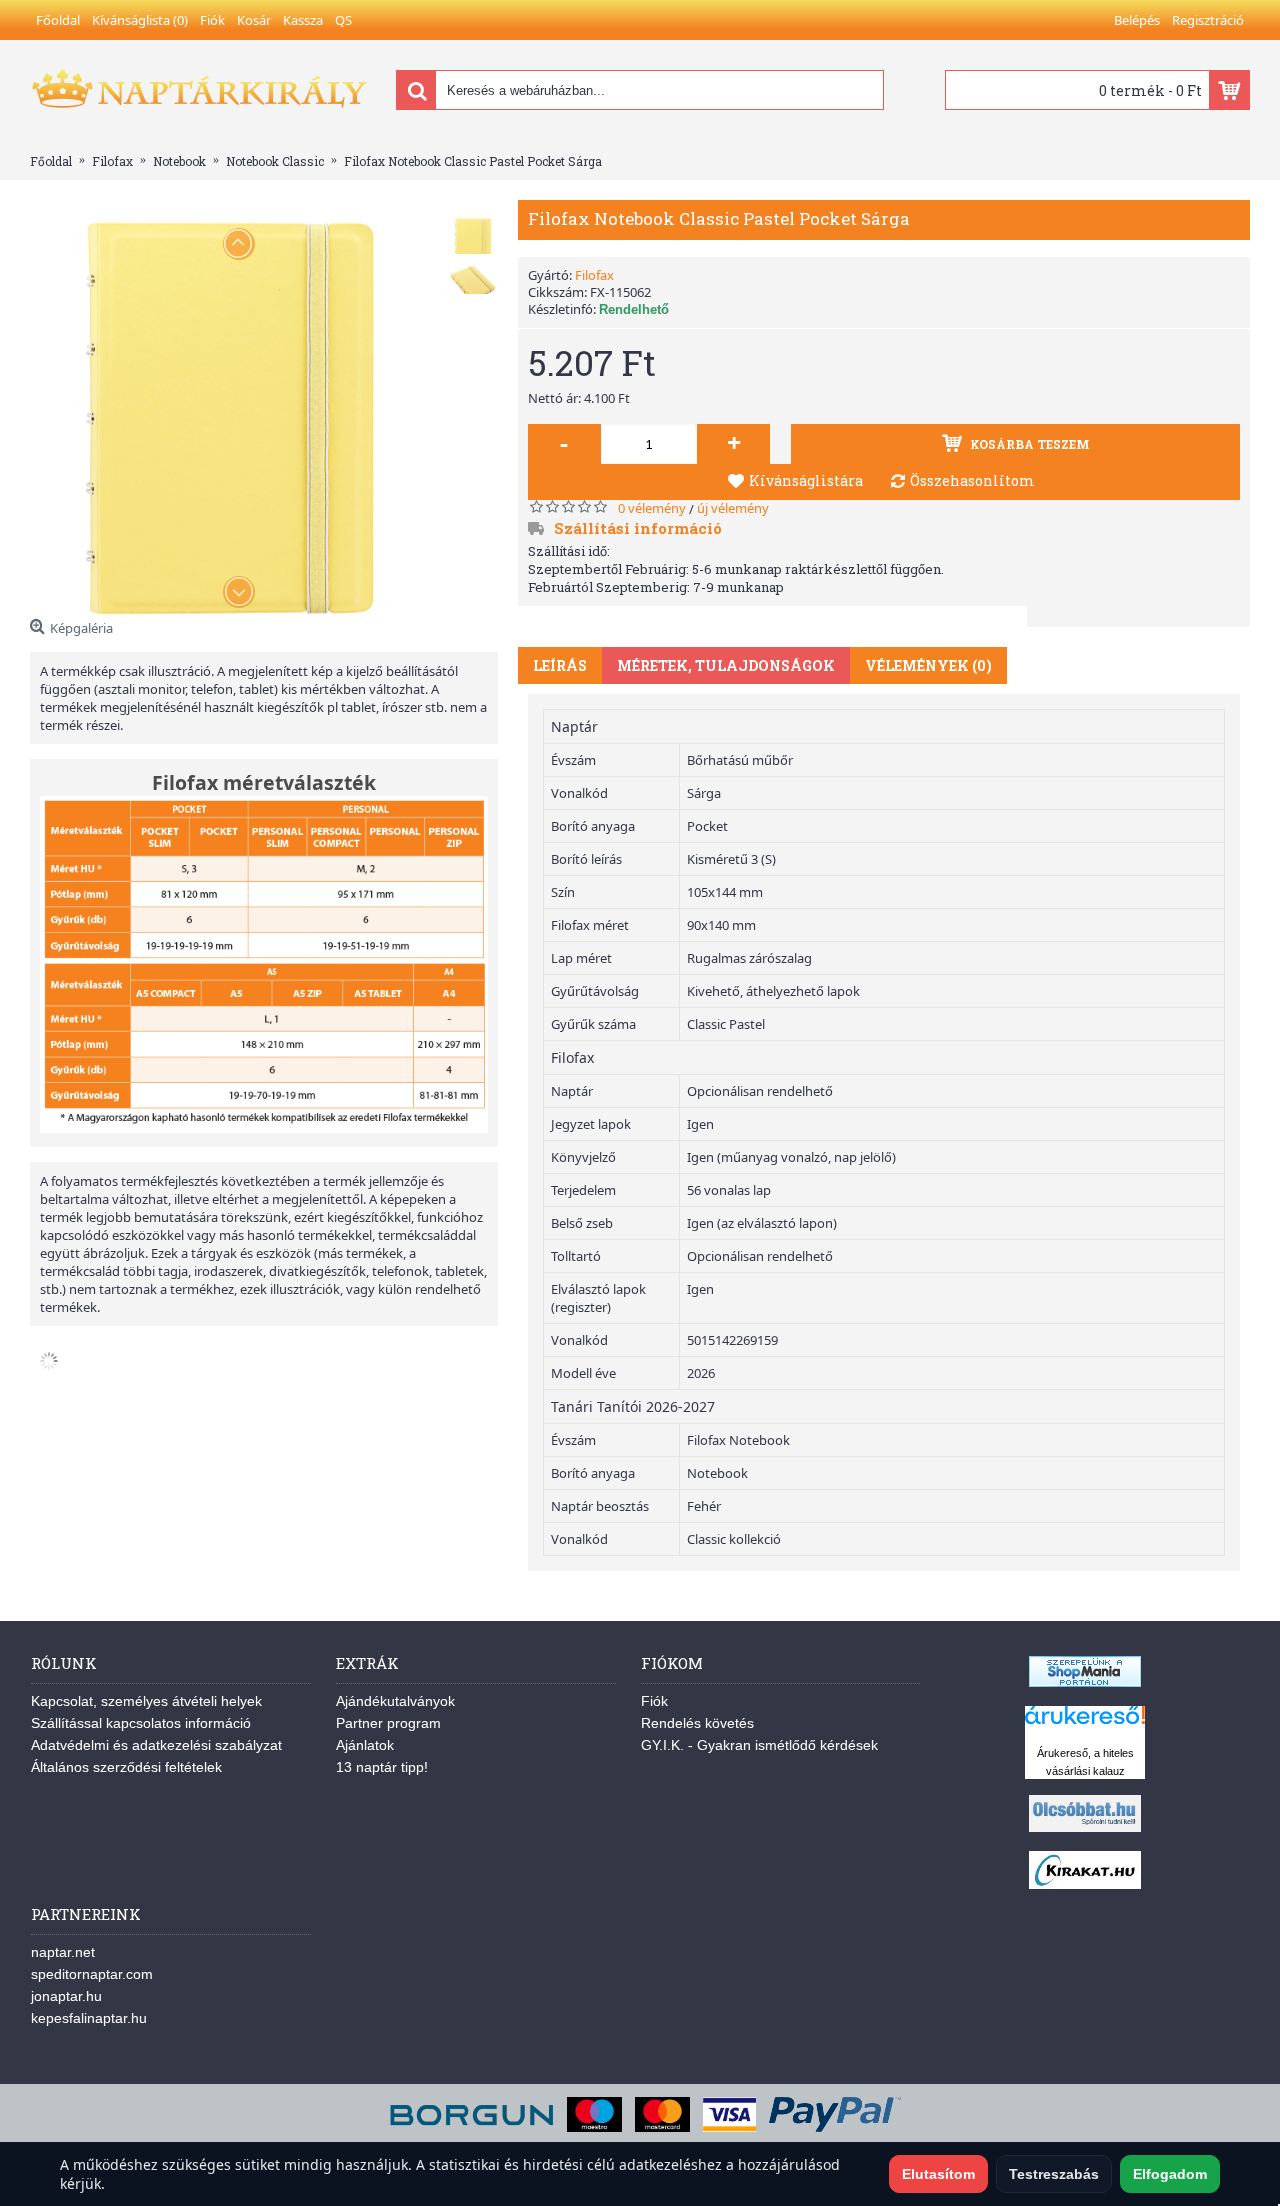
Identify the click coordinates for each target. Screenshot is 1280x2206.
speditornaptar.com (92, 1974)
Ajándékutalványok (395, 1701)
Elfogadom (1170, 2174)
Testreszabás (1054, 2174)
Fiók (654, 1701)
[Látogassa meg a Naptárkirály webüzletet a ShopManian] (1085, 1682)
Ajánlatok (365, 1745)
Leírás (560, 665)
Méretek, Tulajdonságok (726, 665)
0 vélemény (652, 508)
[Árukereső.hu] (1085, 1724)
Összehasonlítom (972, 480)
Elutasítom (938, 2174)
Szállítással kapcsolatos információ (141, 1723)
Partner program (388, 1723)
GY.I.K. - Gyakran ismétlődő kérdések (759, 1745)
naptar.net (63, 1952)
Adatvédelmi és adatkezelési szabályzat (156, 1745)
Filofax (594, 275)
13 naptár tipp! (382, 1767)
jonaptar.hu (66, 1996)
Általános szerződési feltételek (126, 1767)
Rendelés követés (697, 1723)
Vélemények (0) (928, 665)
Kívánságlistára (806, 480)
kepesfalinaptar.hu (89, 2018)
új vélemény (733, 508)
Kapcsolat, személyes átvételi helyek (146, 1701)
